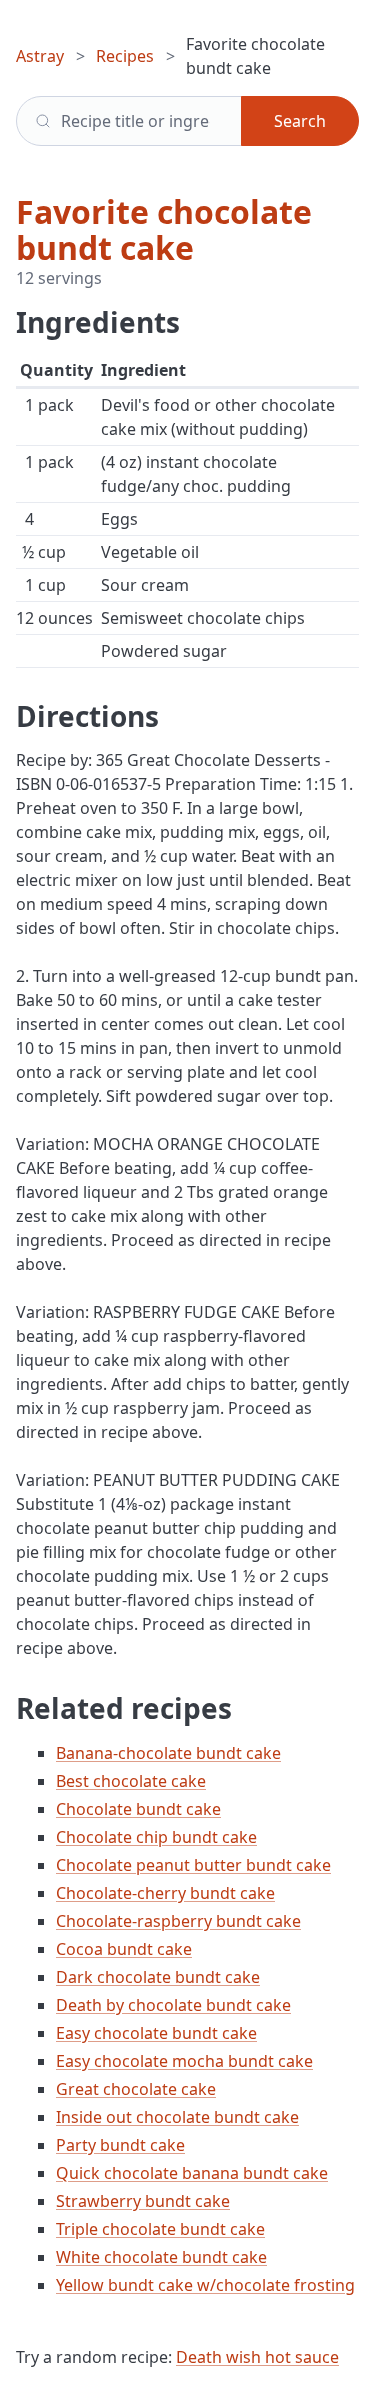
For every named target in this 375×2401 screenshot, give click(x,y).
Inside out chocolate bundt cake (177, 2117)
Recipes (125, 56)
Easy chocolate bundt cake (156, 2033)
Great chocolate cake (136, 2089)
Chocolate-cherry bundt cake (165, 1893)
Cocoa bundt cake (124, 1949)
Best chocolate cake (131, 1781)
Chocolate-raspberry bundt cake (178, 1921)
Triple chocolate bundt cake (160, 2229)
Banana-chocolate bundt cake (168, 1753)
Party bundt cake (120, 2145)
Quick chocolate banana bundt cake (192, 2173)
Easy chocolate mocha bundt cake (184, 2061)
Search (300, 121)
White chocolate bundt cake (161, 2257)
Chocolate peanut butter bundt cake (193, 1865)
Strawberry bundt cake (143, 2201)
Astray (40, 56)
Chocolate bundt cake (138, 1809)
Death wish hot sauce (257, 2357)
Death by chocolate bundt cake (173, 2005)
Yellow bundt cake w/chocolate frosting (205, 2285)
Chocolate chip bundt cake (156, 1837)
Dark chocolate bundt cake (158, 1977)
